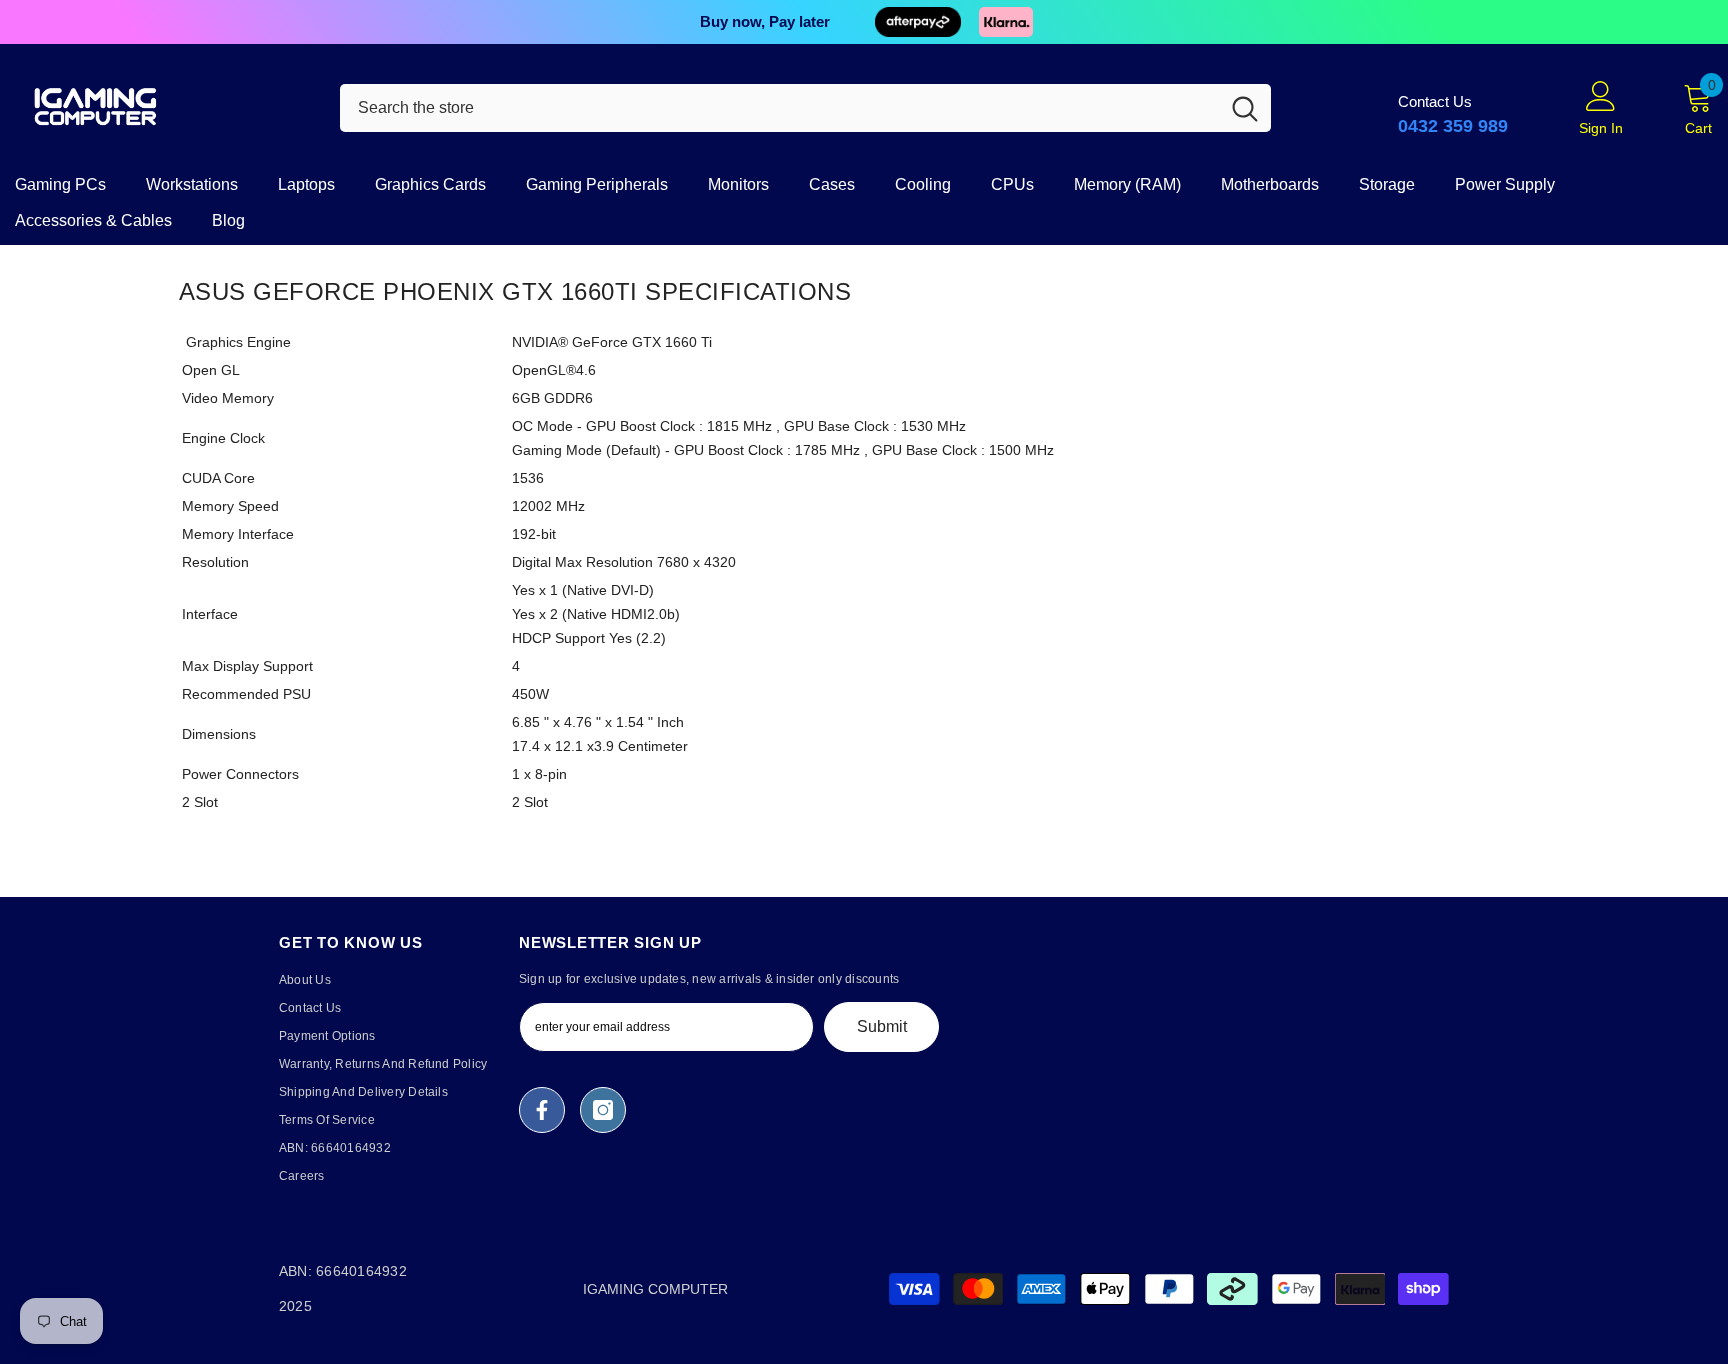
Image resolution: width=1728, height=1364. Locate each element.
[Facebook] (542, 1110)
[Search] (805, 108)
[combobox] (779, 108)
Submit (882, 1026)
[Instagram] (603, 1110)
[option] (864, 22)
